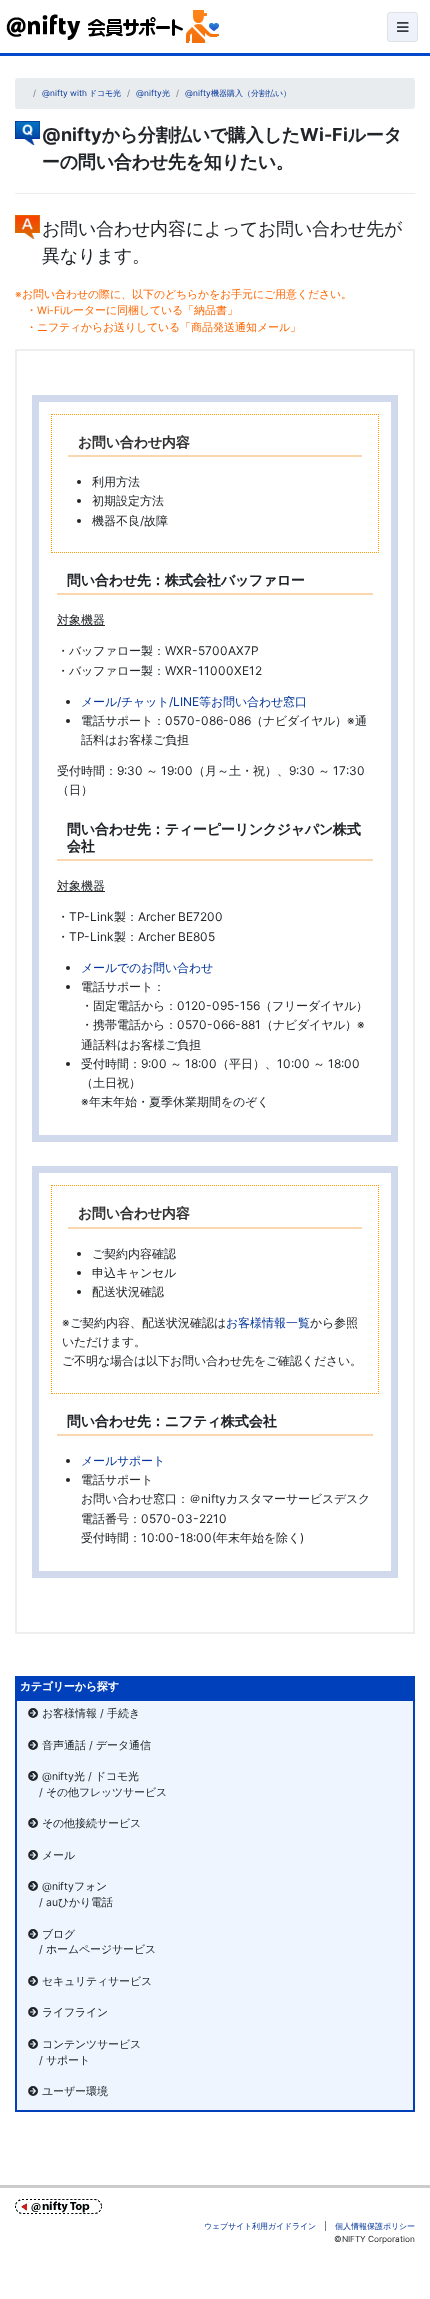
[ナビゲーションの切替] (402, 27)
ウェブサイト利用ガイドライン (260, 2226)
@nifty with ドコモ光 (81, 93)
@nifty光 (153, 93)
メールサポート (123, 1460)
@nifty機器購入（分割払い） (238, 93)
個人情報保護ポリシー (375, 2226)
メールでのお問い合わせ (147, 967)
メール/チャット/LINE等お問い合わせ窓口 (194, 701)
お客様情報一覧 (268, 1322)
